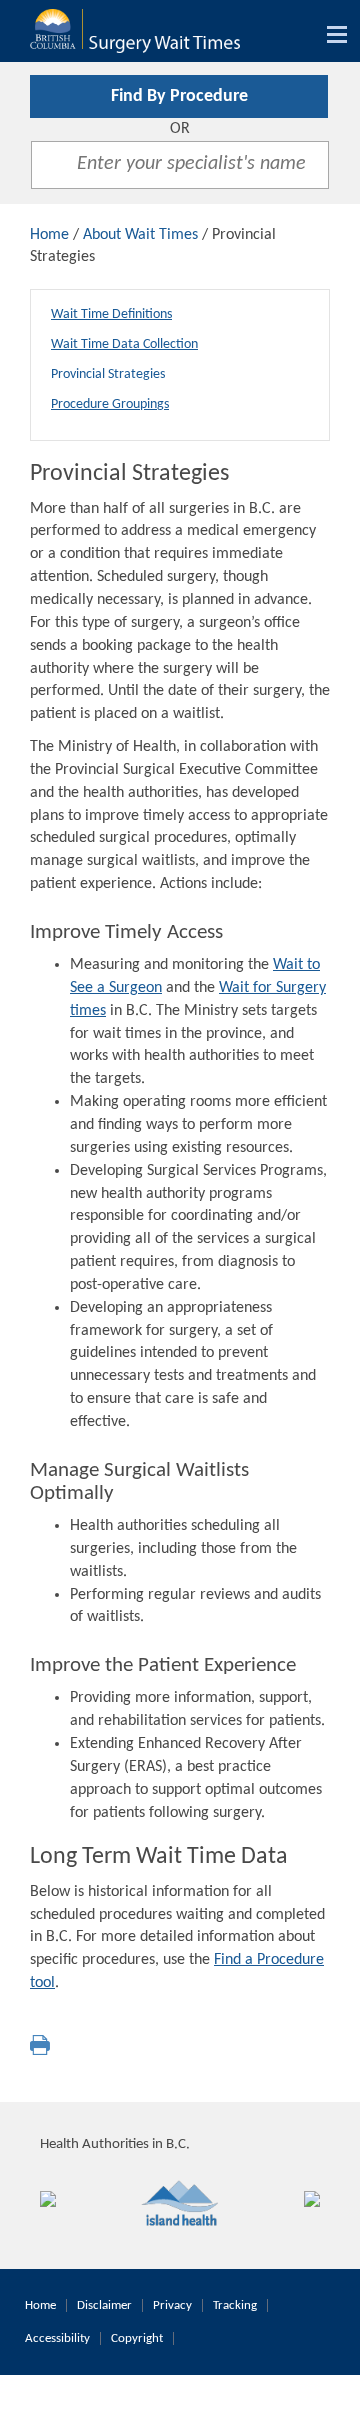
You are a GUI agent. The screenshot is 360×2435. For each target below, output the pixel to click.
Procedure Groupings (110, 404)
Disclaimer (104, 2305)
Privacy (172, 2305)
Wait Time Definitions (111, 314)
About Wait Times (140, 235)
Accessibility (57, 2338)
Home (49, 235)
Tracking (235, 2305)
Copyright (137, 2338)
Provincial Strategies (108, 374)
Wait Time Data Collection (124, 344)
